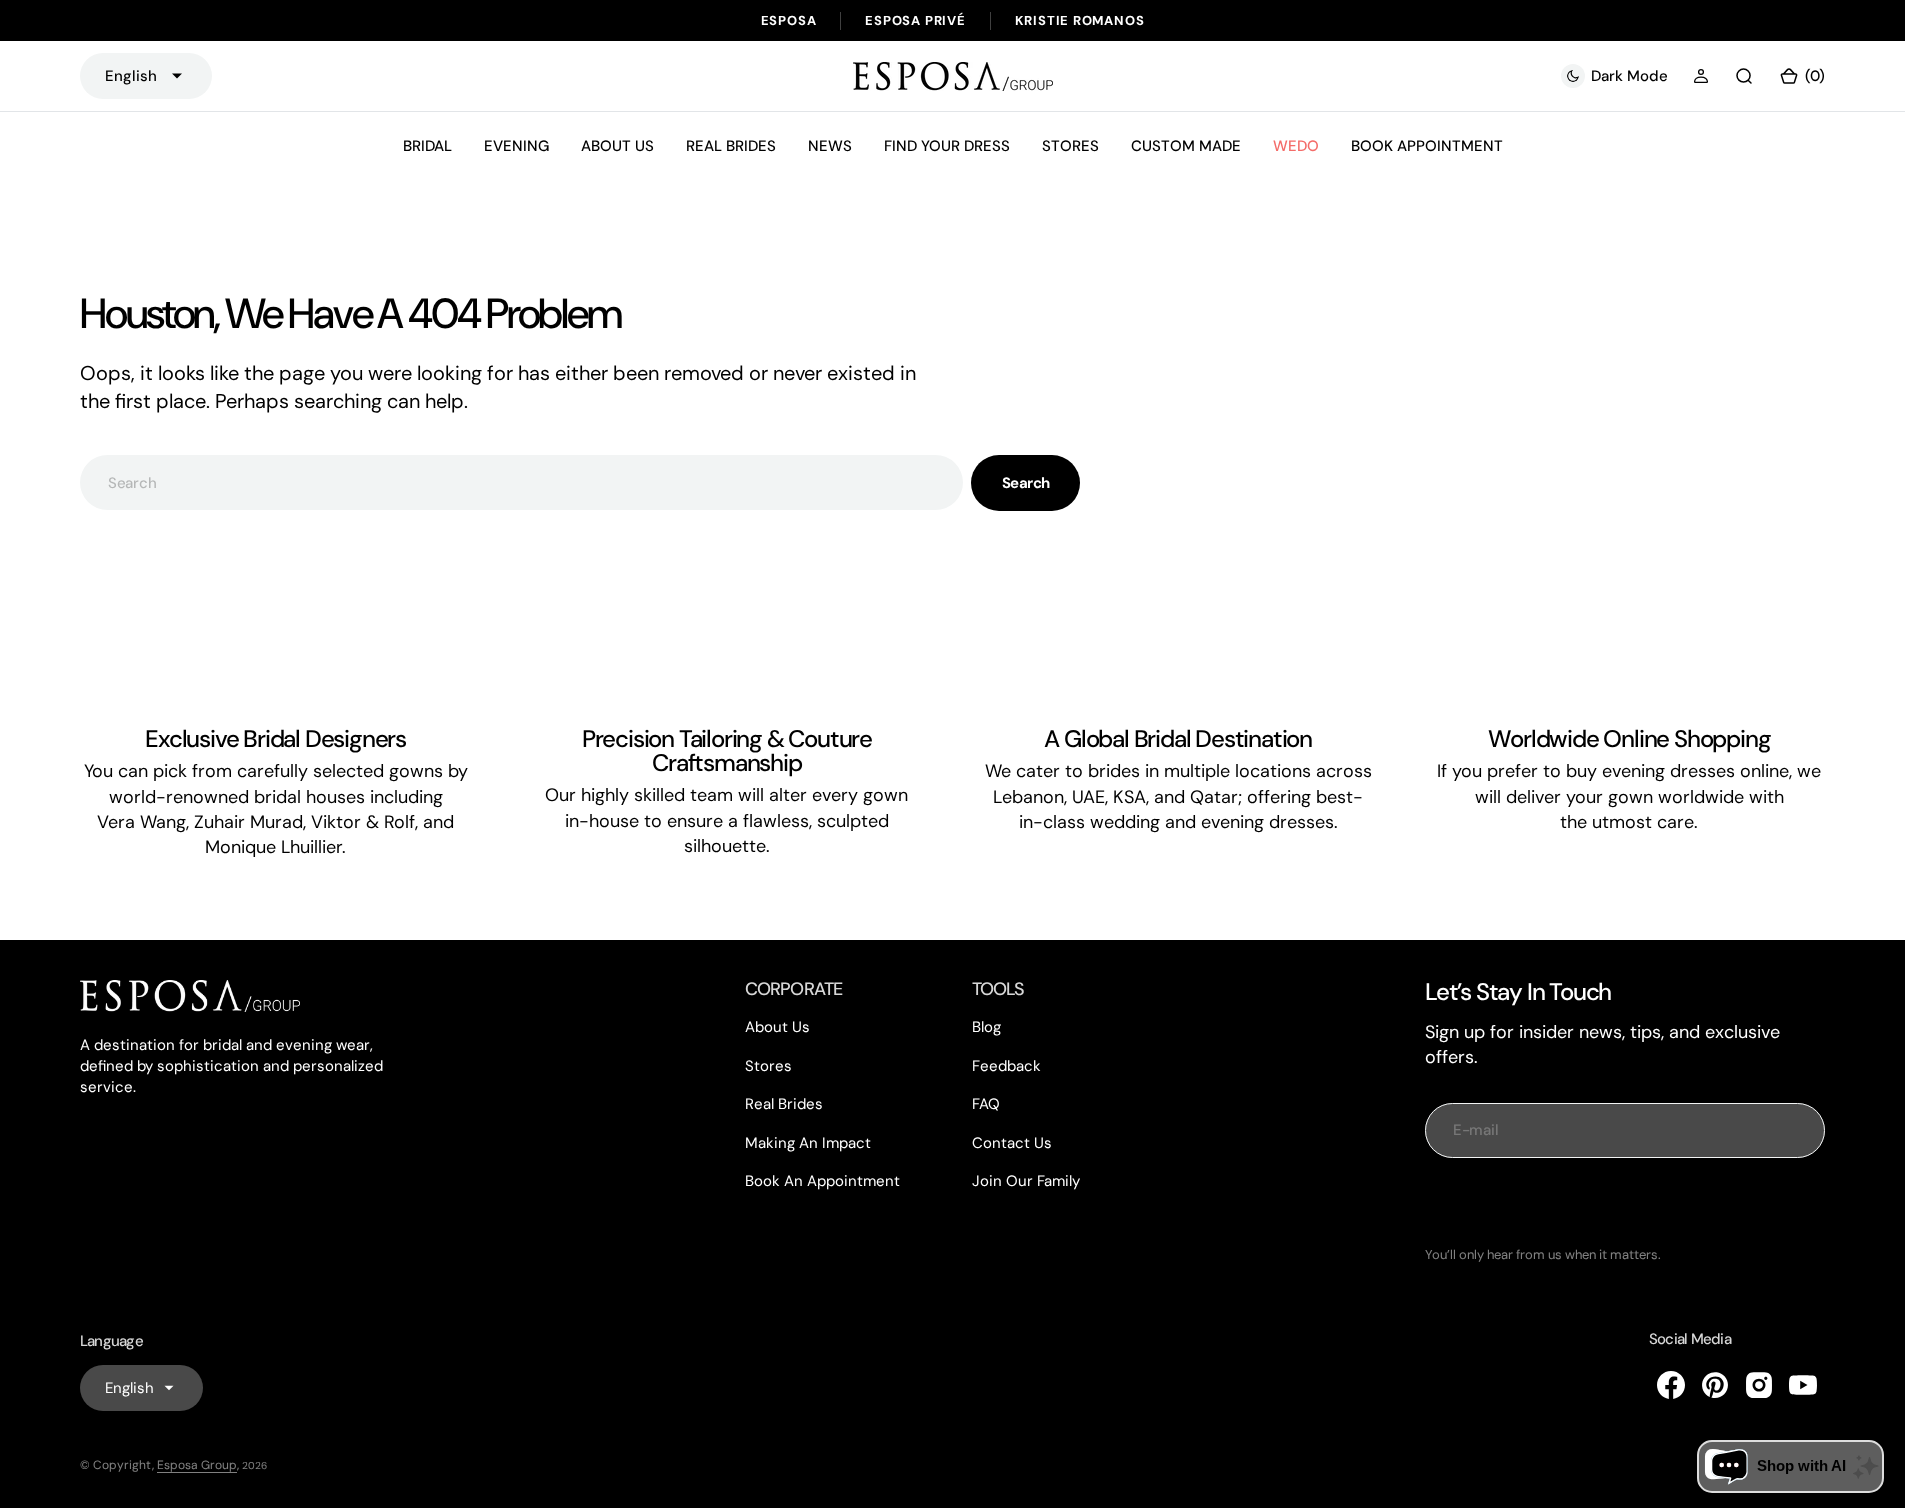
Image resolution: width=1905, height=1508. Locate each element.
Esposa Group (197, 1465)
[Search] (1744, 76)
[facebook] (1671, 1385)
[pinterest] (1715, 1385)
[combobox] (521, 482)
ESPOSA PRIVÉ (915, 20)
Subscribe (1625, 1202)
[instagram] (1759, 1385)
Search (1026, 483)
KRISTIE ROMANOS (1080, 20)
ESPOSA (789, 20)
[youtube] (1803, 1385)
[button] (1701, 76)
